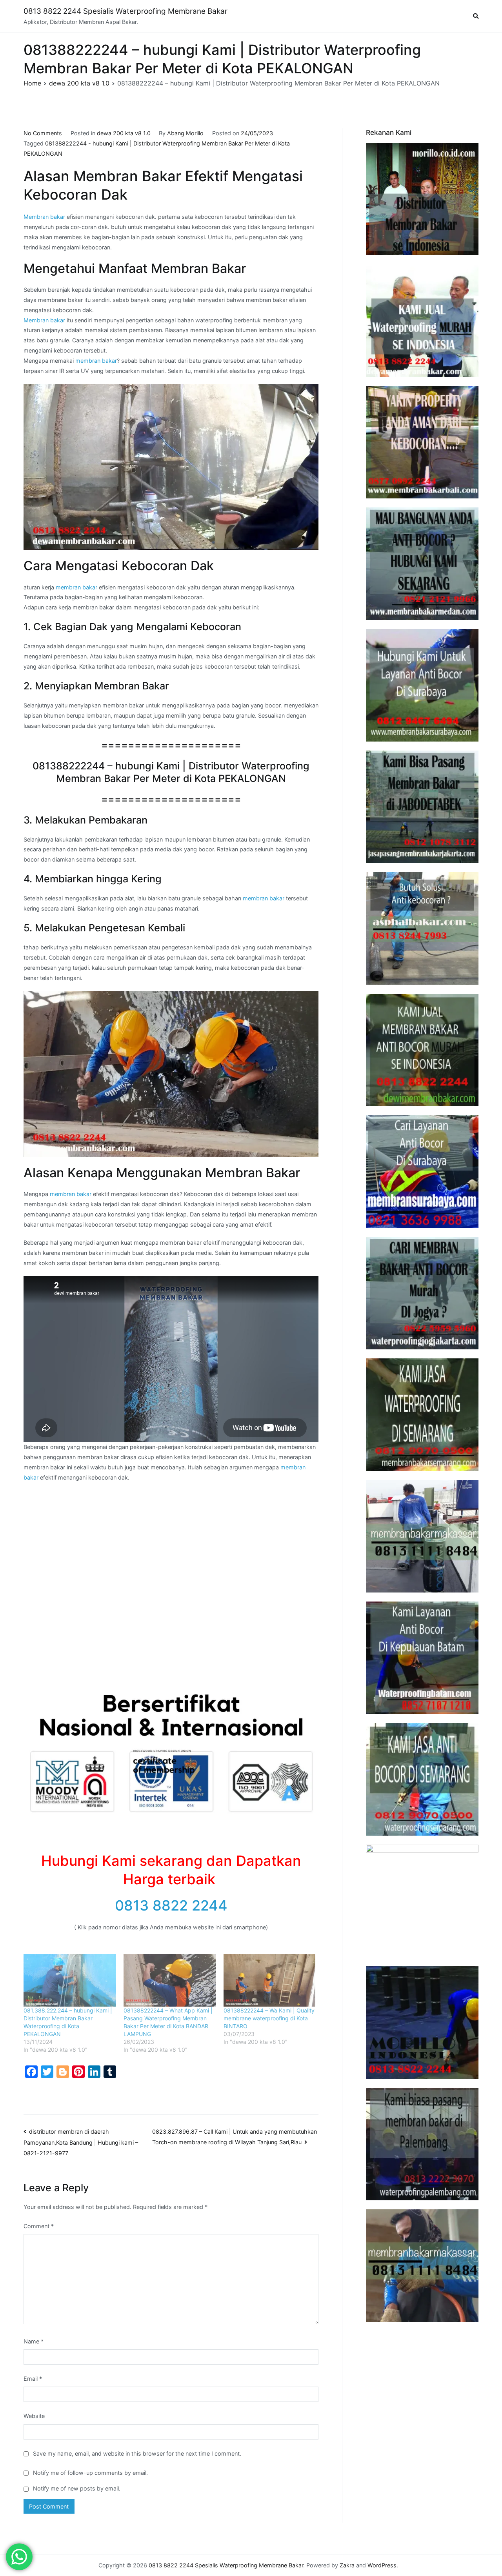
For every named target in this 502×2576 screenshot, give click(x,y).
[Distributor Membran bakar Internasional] (422, 199)
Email (33, 2379)
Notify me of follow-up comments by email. (90, 2473)
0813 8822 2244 (171, 1905)
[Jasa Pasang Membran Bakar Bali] (422, 442)
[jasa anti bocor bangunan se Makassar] (422, 2266)
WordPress (382, 2565)
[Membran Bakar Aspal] (422, 321)
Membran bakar (44, 217)
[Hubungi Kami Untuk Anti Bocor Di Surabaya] (422, 685)
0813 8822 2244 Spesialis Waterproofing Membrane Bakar (125, 11)
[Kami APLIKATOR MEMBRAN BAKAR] (422, 1050)
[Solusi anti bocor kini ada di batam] (422, 1658)
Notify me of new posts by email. (77, 2488)
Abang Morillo (185, 133)
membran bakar (96, 361)
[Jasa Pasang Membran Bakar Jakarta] (422, 807)
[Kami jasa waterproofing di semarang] (422, 1415)
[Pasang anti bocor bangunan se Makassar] (422, 1536)
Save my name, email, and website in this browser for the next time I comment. (137, 2453)
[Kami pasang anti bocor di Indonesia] (422, 2022)
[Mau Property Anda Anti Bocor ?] (422, 1901)
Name (34, 2341)
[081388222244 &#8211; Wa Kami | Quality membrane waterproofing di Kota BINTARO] (270, 1980)
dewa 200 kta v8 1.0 (124, 133)
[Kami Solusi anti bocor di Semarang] (422, 1779)
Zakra (347, 2565)
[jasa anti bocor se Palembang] (422, 2144)
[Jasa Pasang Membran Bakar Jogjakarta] (422, 1293)
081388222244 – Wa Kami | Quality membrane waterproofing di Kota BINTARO (269, 2018)
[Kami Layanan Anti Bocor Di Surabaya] (422, 1172)
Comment (39, 2226)
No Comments (43, 133)
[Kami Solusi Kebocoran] (422, 928)
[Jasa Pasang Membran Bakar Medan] (422, 564)
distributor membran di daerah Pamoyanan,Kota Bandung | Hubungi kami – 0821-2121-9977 (81, 2142)
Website (34, 2416)
